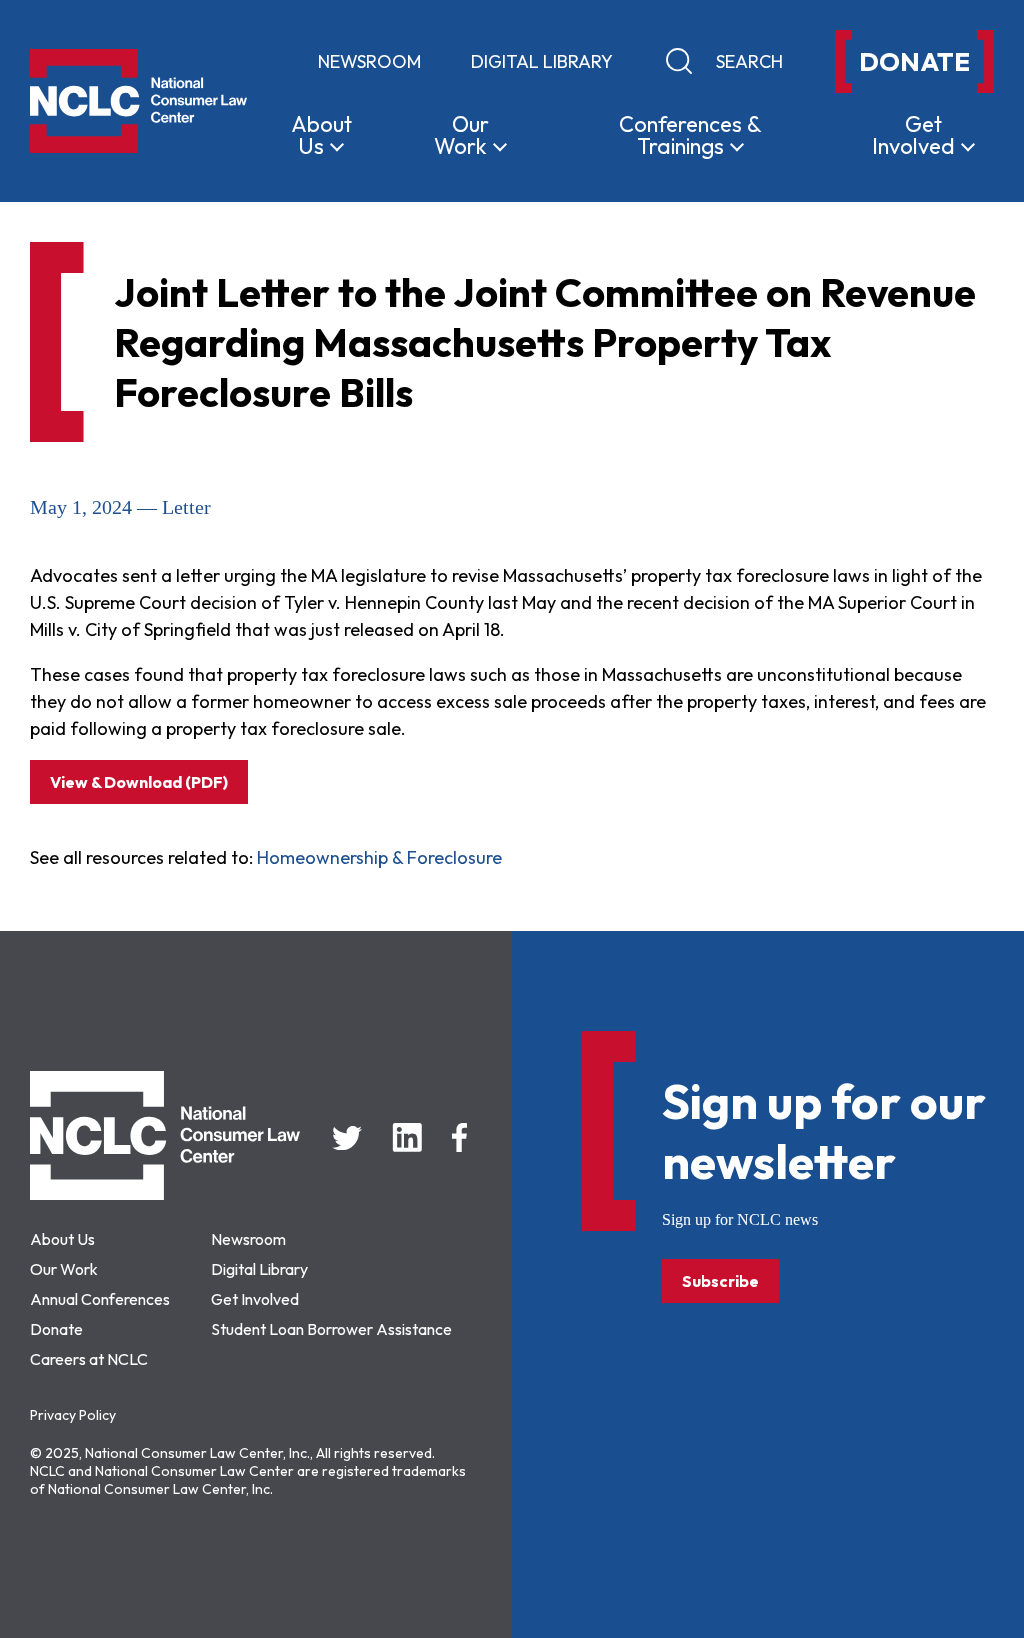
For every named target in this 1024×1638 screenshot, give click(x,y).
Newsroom (369, 61)
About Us (62, 1239)
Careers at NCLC (89, 1359)
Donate (56, 1329)
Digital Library (542, 61)
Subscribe (720, 1281)
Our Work (64, 1269)
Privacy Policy (73, 1415)
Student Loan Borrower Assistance (331, 1329)
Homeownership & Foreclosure (379, 857)
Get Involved (255, 1299)
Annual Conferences (100, 1299)
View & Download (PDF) (139, 782)
